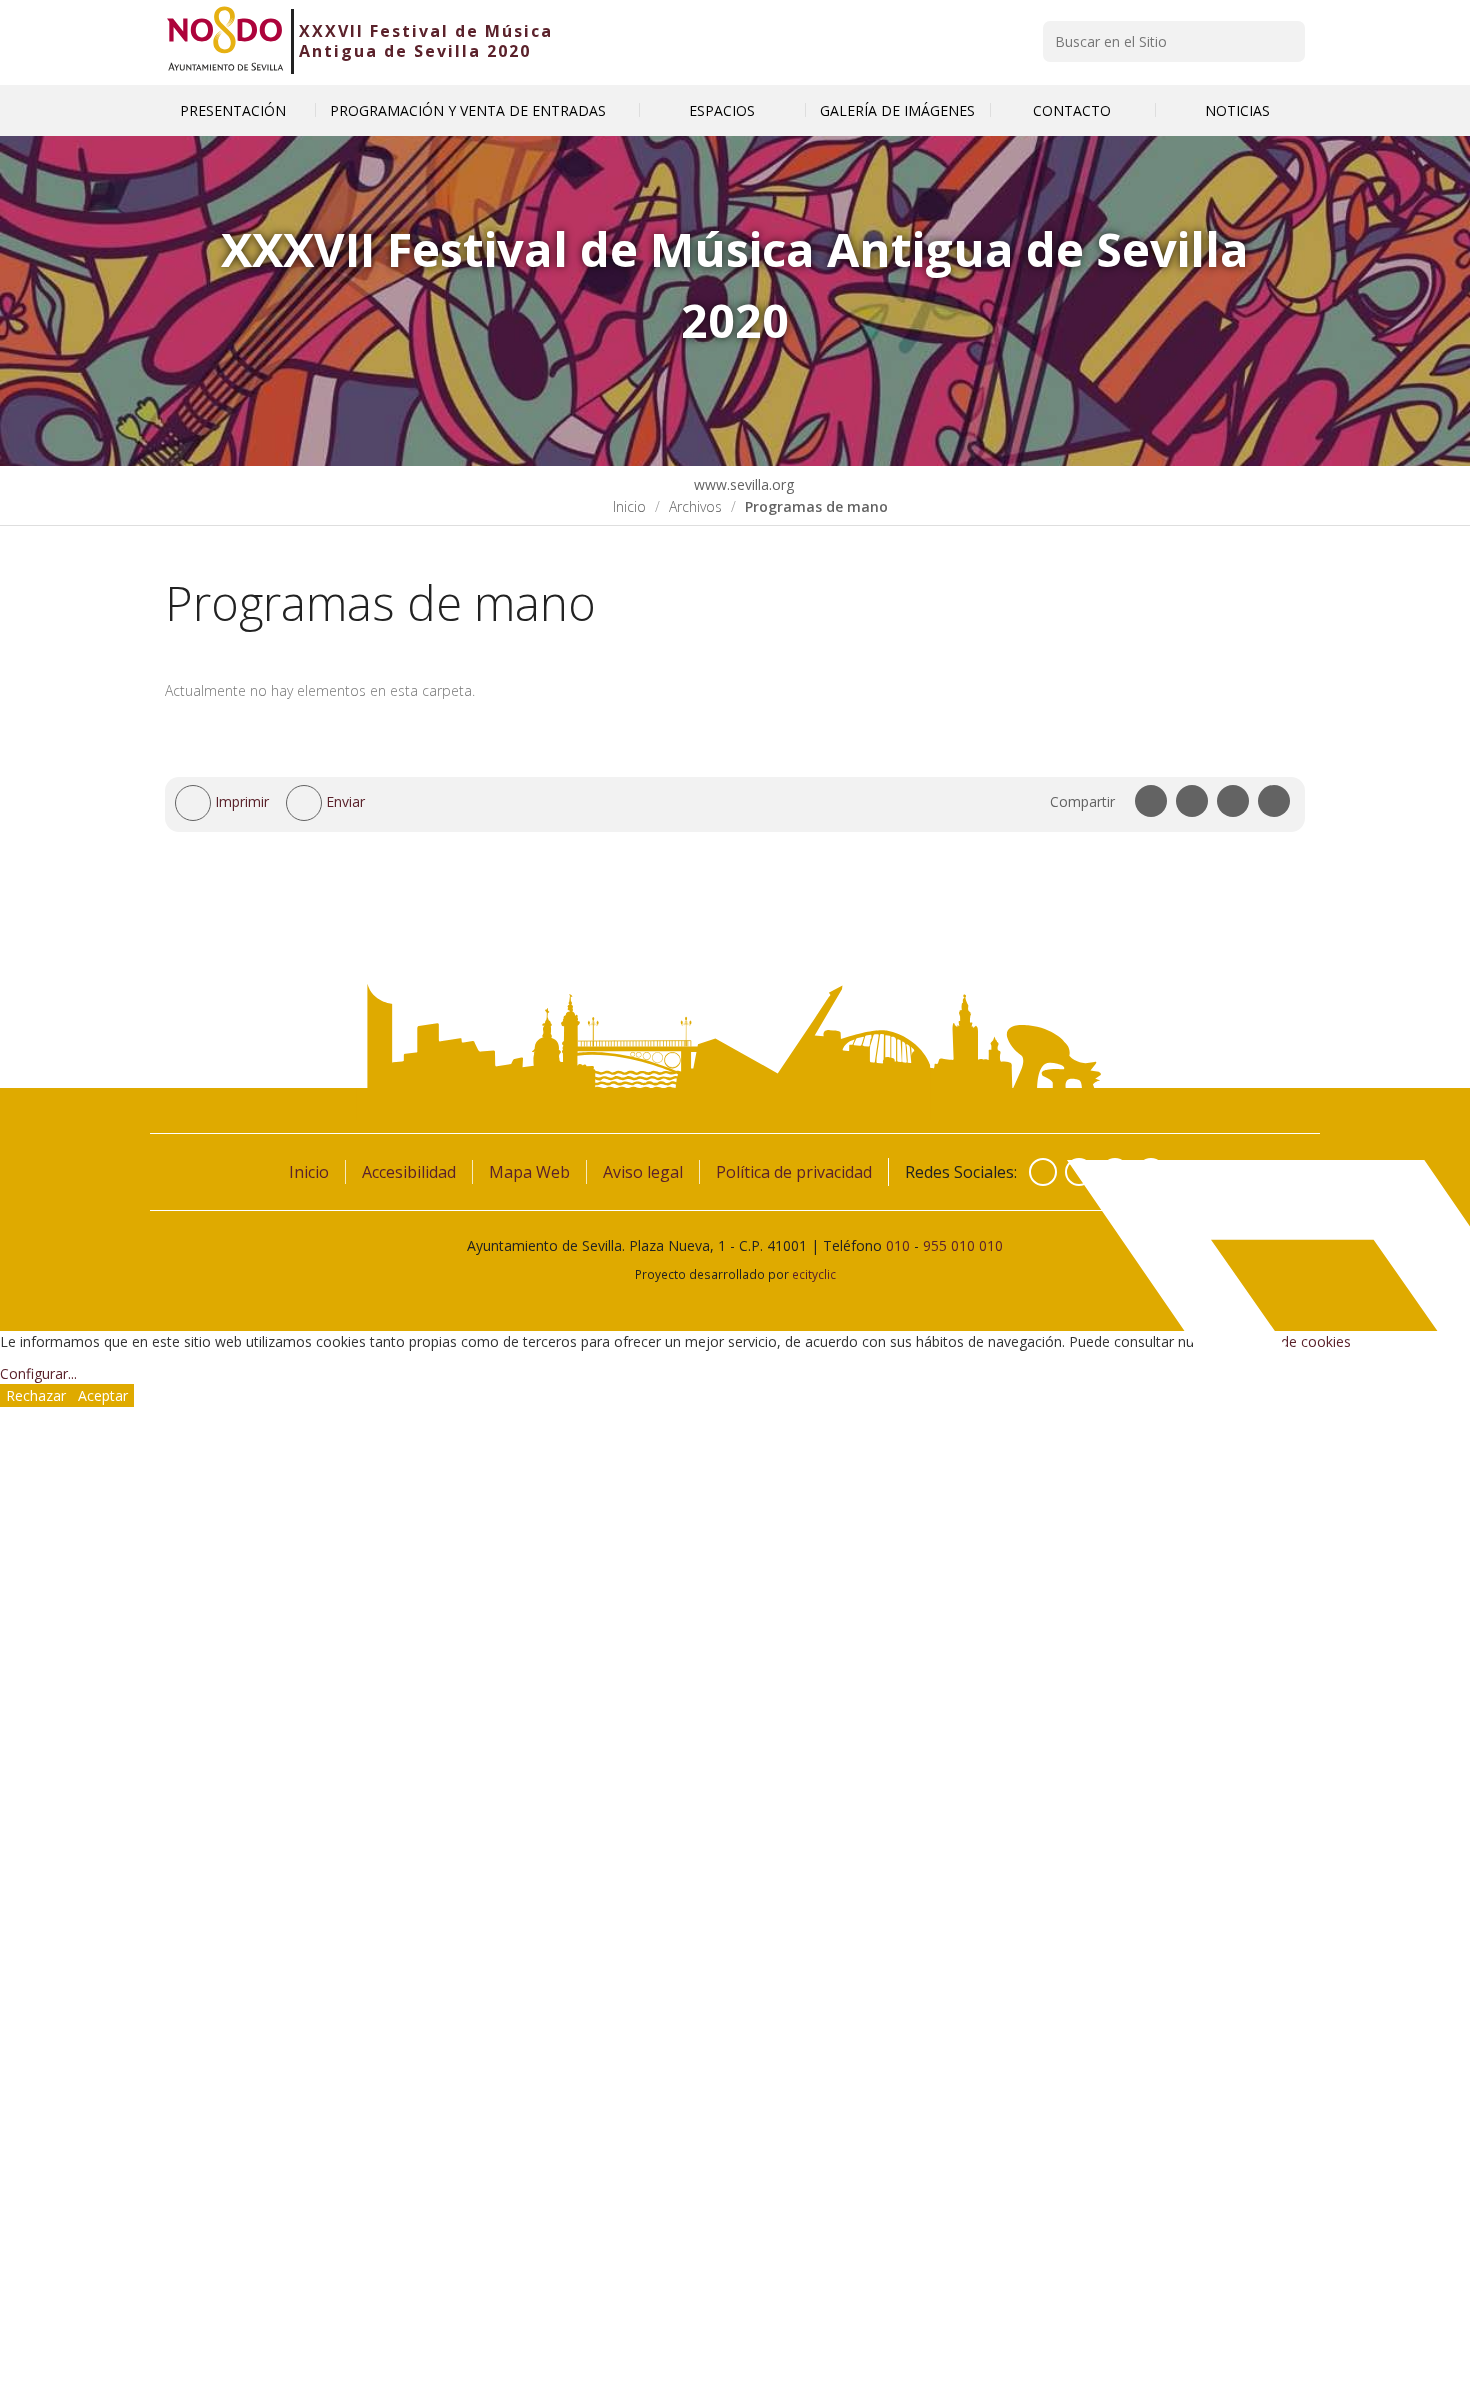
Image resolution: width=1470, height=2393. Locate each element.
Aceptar (103, 1395)
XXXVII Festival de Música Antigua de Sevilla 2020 (426, 41)
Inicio (629, 506)
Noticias (1237, 110)
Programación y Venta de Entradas (470, 110)
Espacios (722, 110)
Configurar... (38, 1373)
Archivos (695, 506)
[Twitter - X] (1079, 1172)
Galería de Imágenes (897, 110)
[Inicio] (225, 41)
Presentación (233, 110)
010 (898, 1245)
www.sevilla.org (742, 484)
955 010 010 (963, 1245)
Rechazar (36, 1395)
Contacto (1072, 110)
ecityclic (814, 1274)
